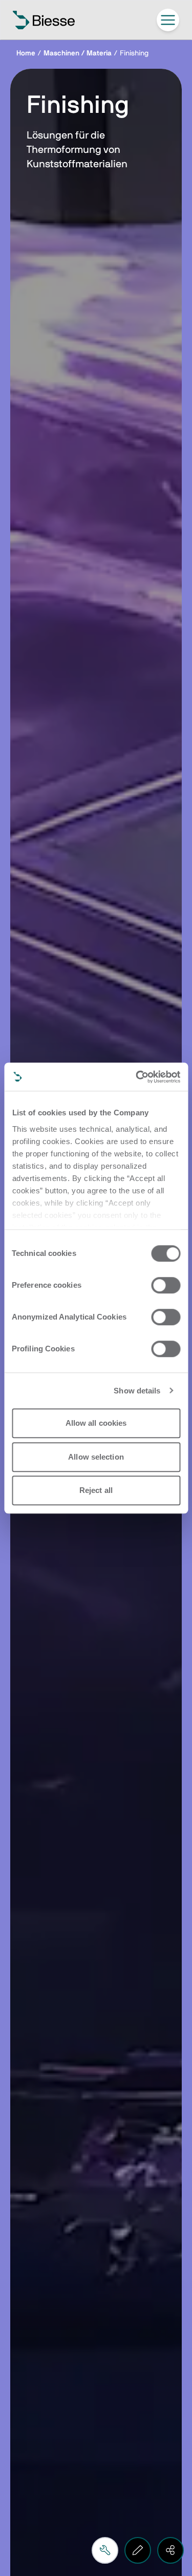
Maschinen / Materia (78, 53)
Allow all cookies (96, 1423)
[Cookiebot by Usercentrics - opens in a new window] (137, 1077)
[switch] (166, 1285)
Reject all (96, 1490)
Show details (137, 1391)
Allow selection (96, 1457)
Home (26, 53)
